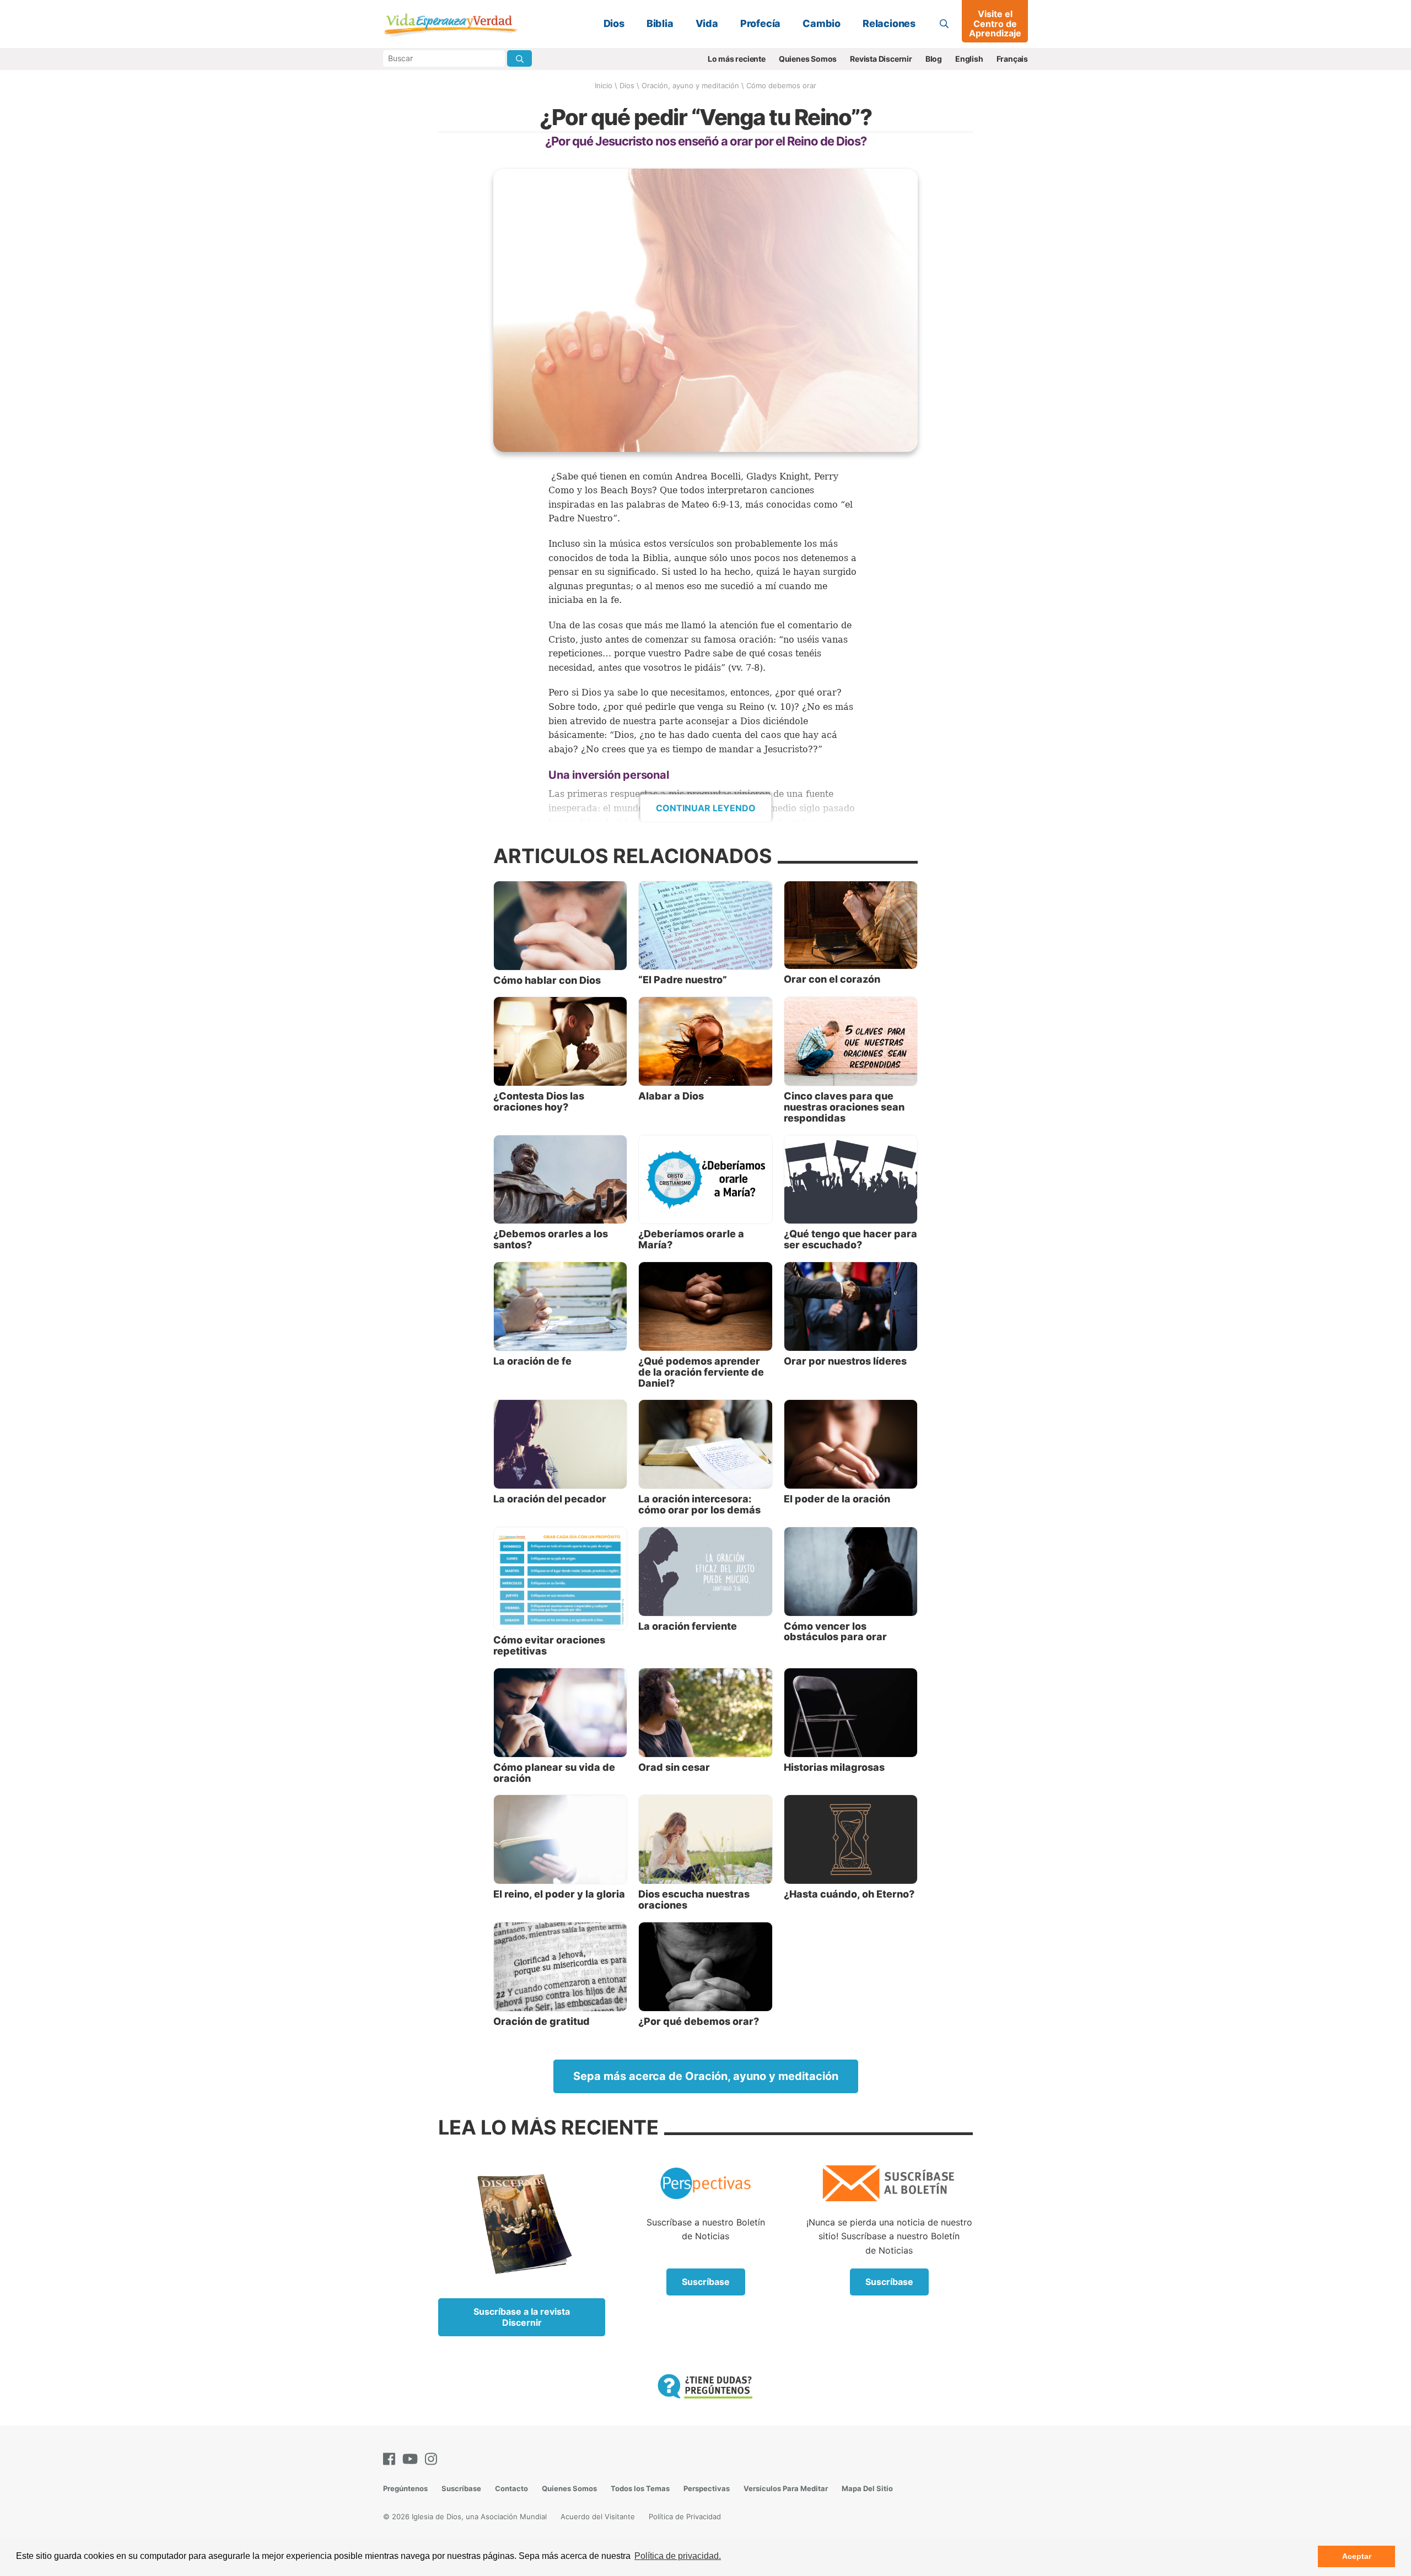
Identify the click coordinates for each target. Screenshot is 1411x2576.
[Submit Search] (519, 58)
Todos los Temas (640, 2488)
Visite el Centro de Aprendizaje (995, 23)
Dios (614, 23)
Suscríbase (706, 2282)
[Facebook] (391, 2459)
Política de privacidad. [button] (678, 2556)
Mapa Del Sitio (867, 2488)
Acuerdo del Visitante (598, 2516)
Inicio (604, 85)
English (969, 59)
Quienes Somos (808, 59)
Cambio (822, 23)
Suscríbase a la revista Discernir (522, 2317)
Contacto (511, 2488)
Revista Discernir (881, 59)
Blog (934, 59)
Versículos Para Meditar (786, 2488)
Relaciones (889, 23)
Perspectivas (707, 2488)
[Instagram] (433, 2459)
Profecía (760, 23)
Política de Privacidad (685, 2516)
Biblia (660, 23)
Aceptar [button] (1357, 2556)
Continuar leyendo (706, 808)
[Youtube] (412, 2459)
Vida (707, 23)
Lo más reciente (737, 59)
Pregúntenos (405, 2488)
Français (1012, 59)
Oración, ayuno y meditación (690, 85)
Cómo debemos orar (781, 85)
